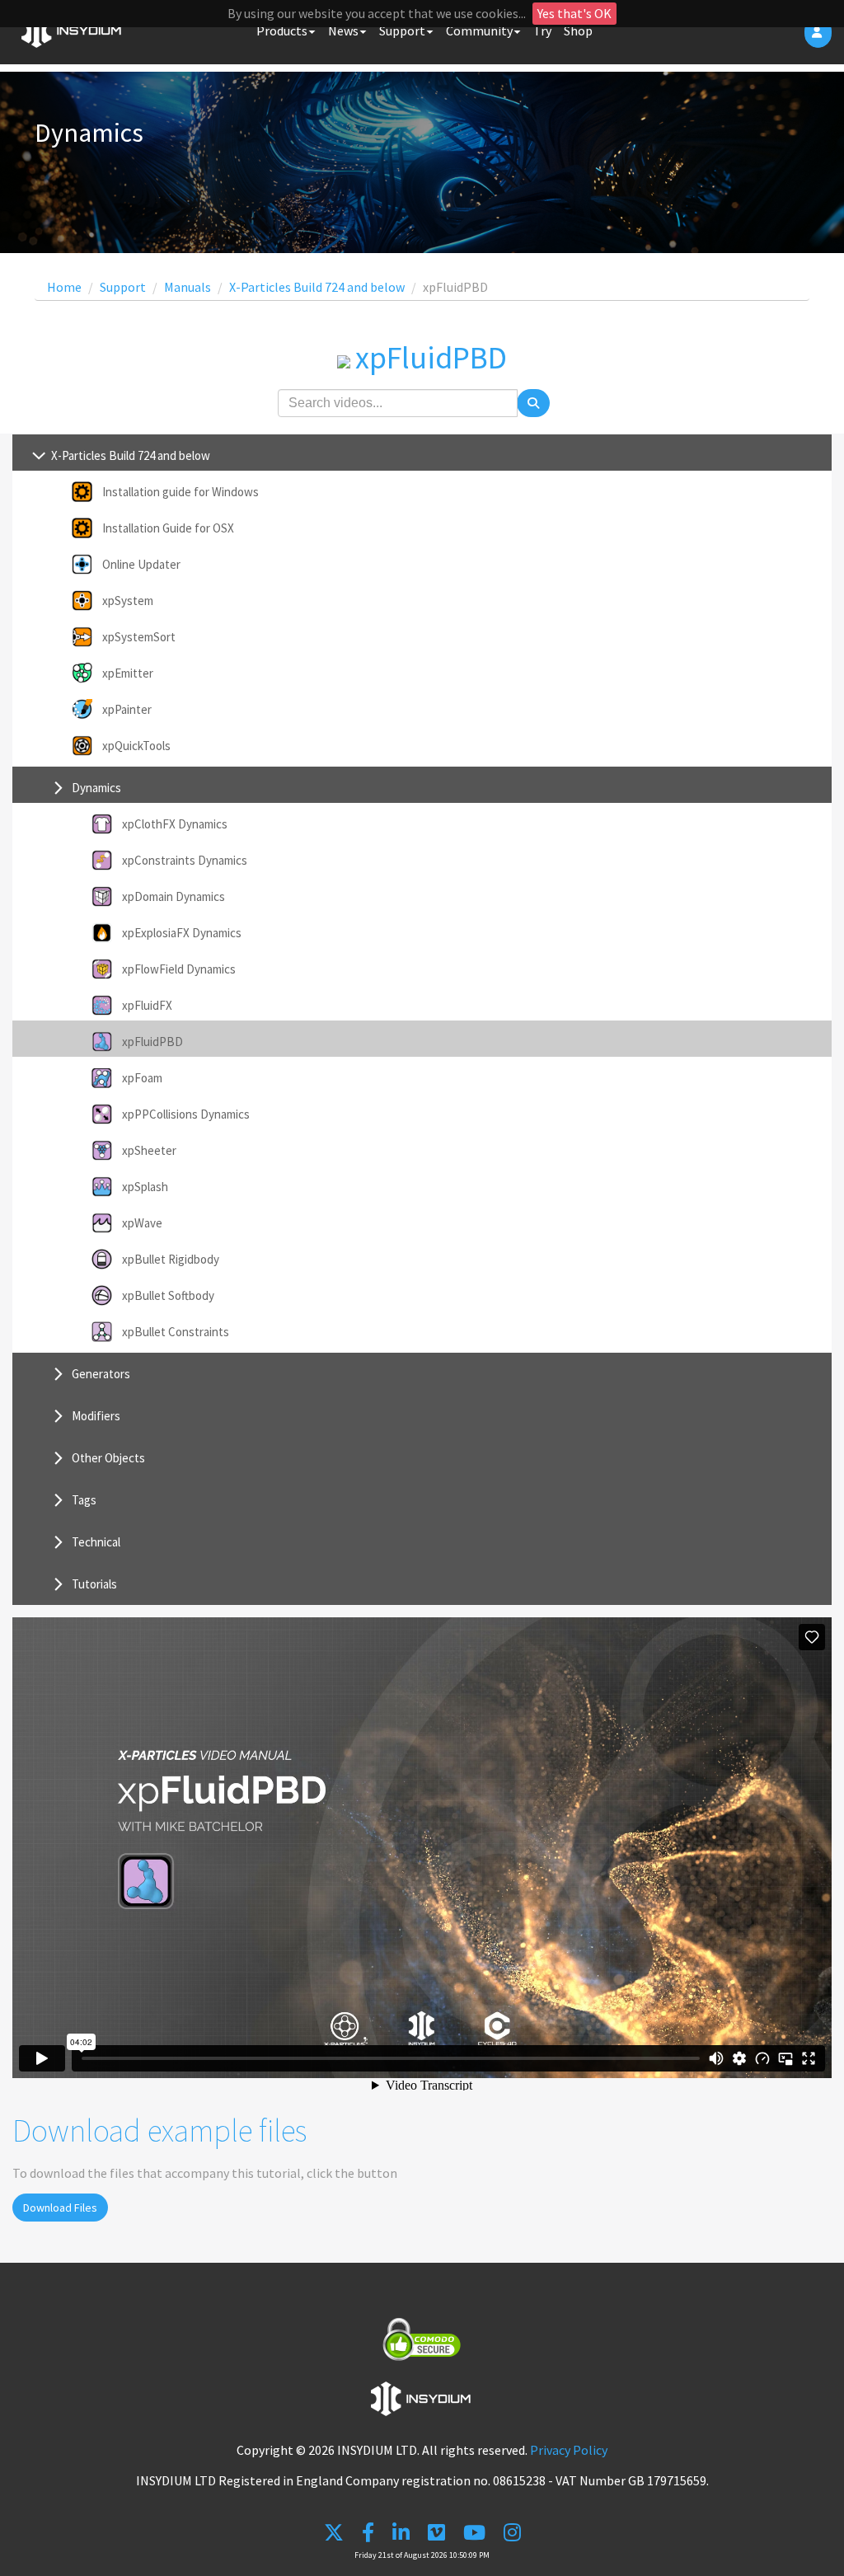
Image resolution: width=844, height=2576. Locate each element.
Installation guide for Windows (181, 492)
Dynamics (96, 788)
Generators (101, 1374)
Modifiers (96, 1416)
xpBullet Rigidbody (171, 1259)
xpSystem (128, 601)
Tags (84, 1500)
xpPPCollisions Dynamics (186, 1114)
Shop (578, 30)
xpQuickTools (136, 746)
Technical (96, 1542)
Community (479, 30)
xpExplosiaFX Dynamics (182, 933)
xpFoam (142, 1078)
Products (282, 30)
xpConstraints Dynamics (185, 860)
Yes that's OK (574, 13)
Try (542, 30)
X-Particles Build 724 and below (317, 287)
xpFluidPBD (152, 1042)
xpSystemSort (139, 637)
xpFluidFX (147, 1005)
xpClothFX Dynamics (175, 824)
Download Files (60, 2208)
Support (402, 30)
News (343, 30)
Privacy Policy (569, 2450)
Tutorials (94, 1584)
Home (64, 287)
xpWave (142, 1223)
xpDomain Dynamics (173, 896)
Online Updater (141, 564)
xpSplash (145, 1187)
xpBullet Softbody (168, 1295)
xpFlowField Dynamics (179, 969)
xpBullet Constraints (176, 1332)
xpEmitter (128, 673)
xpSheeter (149, 1150)
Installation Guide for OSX (168, 528)
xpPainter (127, 709)
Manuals (188, 287)
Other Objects (108, 1458)
